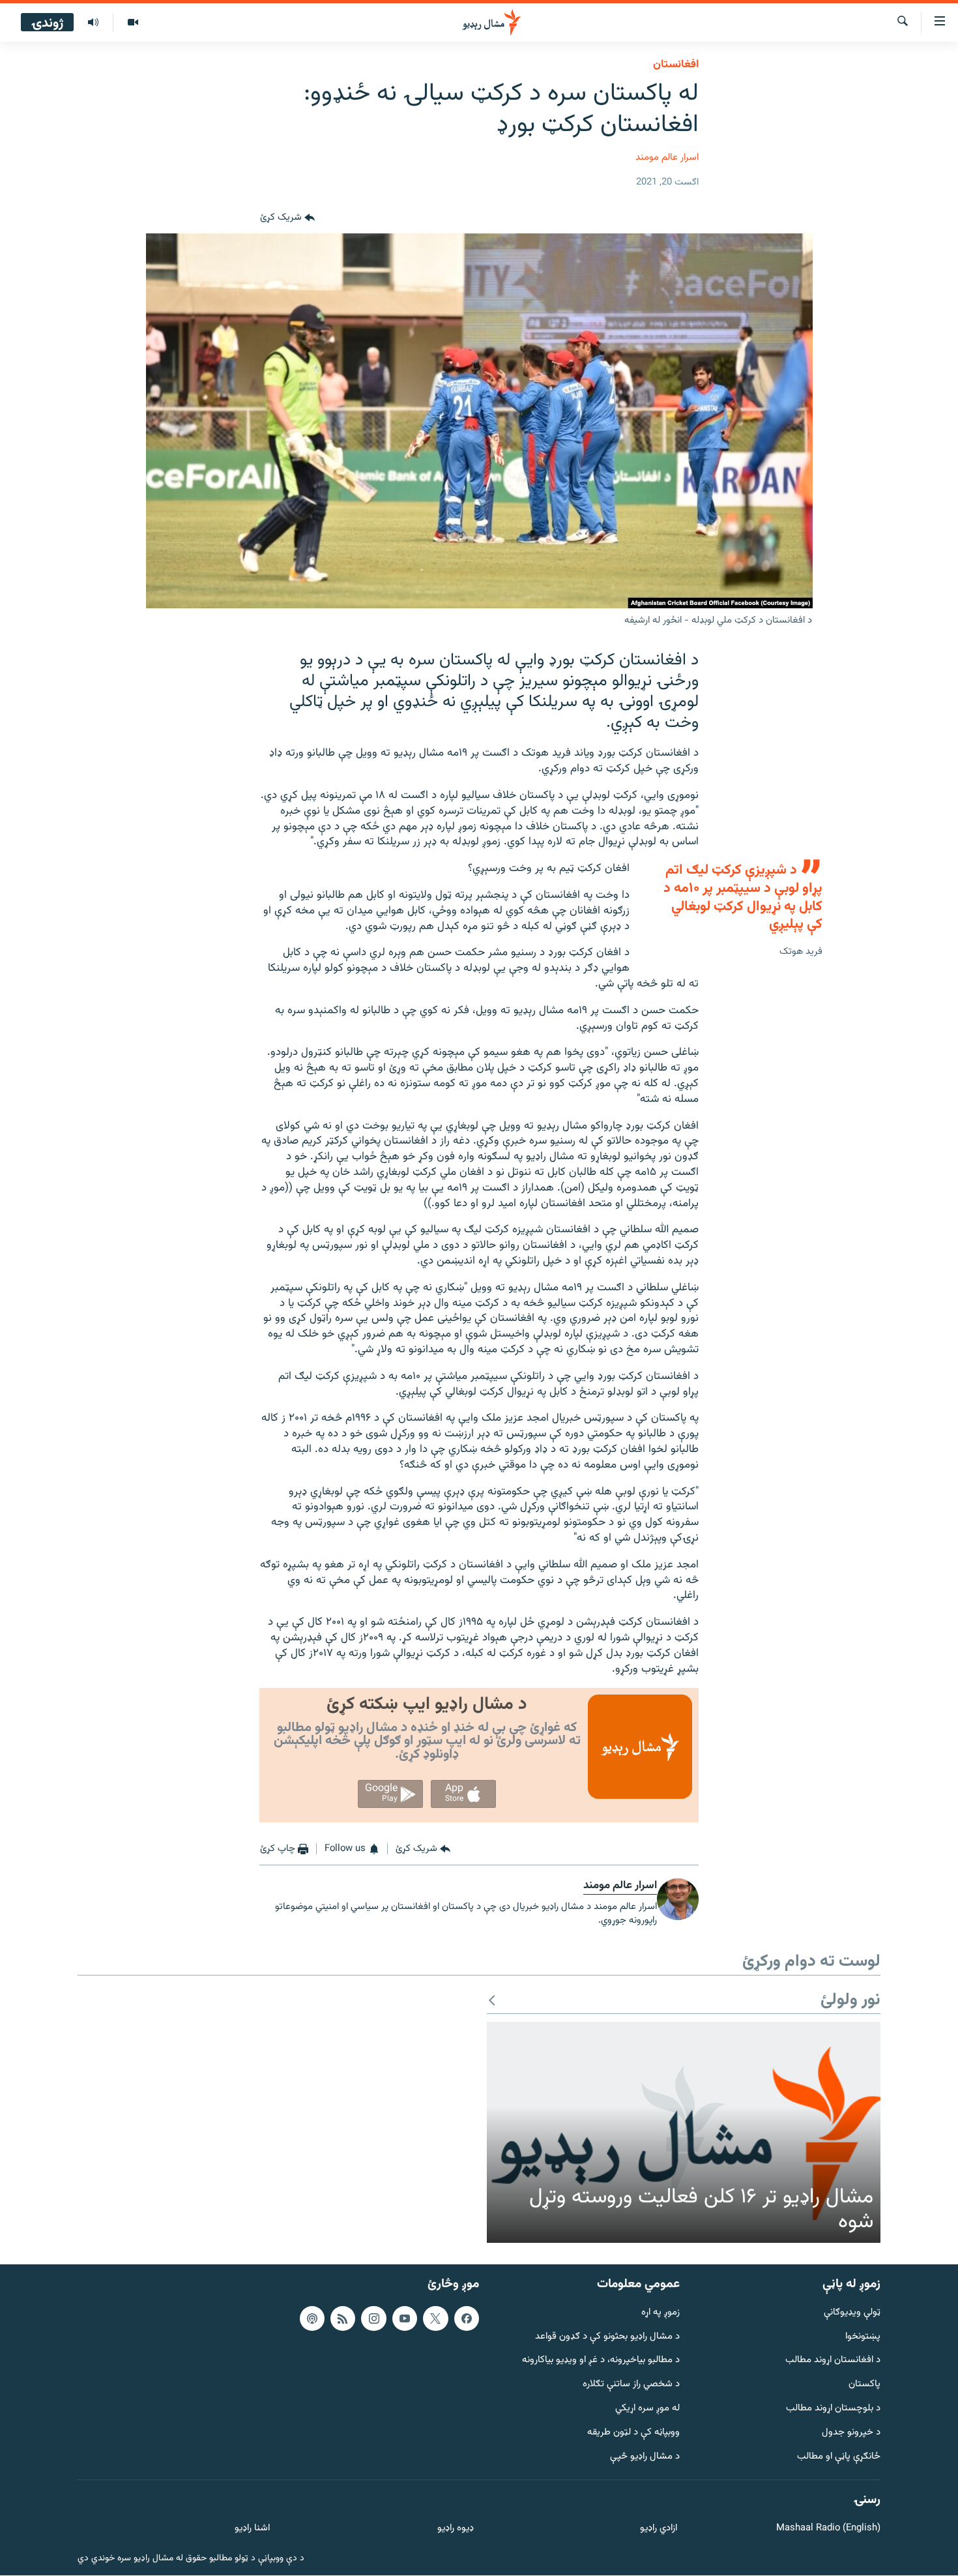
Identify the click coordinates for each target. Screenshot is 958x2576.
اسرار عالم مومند (667, 157)
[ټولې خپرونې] (93, 23)
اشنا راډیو (252, 2529)
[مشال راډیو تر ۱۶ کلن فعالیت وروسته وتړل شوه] (684, 2133)
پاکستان (864, 2385)
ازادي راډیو (659, 2529)
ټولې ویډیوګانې (852, 2313)
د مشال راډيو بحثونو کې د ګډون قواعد (607, 2337)
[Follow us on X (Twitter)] (435, 2318)
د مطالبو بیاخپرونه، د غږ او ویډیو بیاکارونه (601, 2361)
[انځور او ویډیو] (133, 23)
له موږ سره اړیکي (647, 2409)
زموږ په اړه (660, 2313)
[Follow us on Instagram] (373, 2318)
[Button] (287, 218)
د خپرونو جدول (851, 2433)
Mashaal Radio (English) (828, 2529)
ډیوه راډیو (455, 2529)
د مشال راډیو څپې (645, 2457)
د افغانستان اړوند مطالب (833, 2361)
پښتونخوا (863, 2337)
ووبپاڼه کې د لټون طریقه (633, 2433)
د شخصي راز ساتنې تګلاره (631, 2385)
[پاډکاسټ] (312, 2318)
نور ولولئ (850, 2001)
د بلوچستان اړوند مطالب (833, 2409)
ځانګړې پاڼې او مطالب (839, 2457)
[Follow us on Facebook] (467, 2318)
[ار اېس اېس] (343, 2318)
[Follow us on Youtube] (405, 2318)
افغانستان (676, 65)
